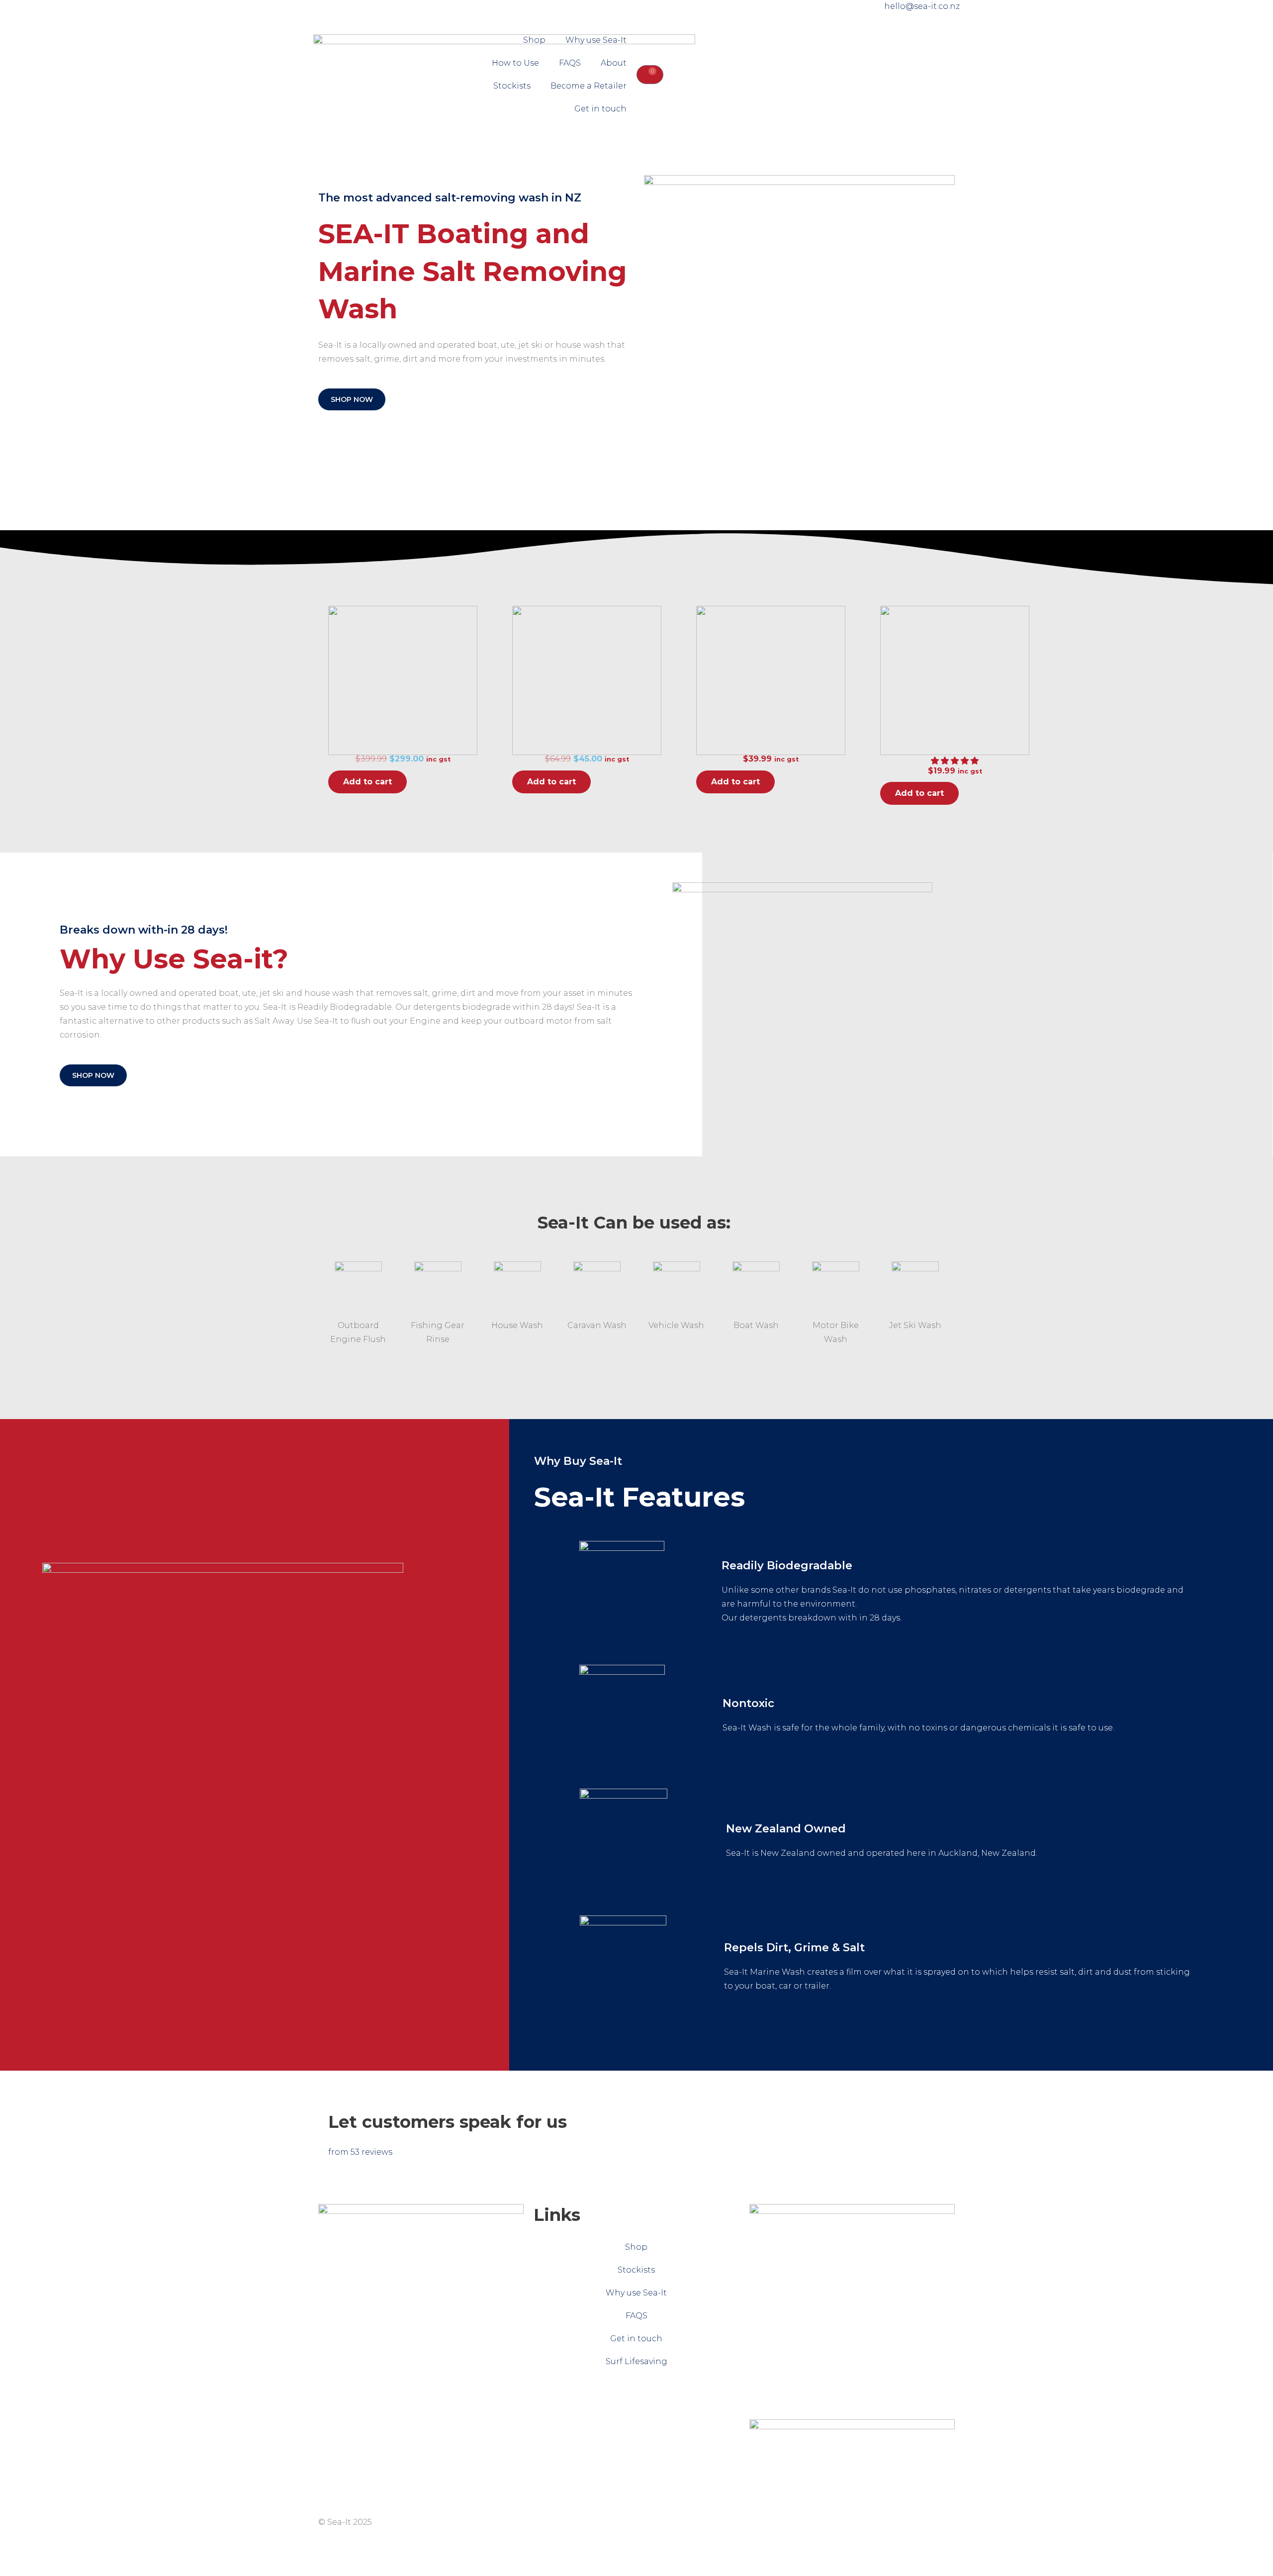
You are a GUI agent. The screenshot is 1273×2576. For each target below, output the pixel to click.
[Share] (54, 2557)
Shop (534, 40)
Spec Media (736, 2522)
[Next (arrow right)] (32, 2571)
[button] (955, 761)
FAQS (570, 63)
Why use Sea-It (596, 40)
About (614, 63)
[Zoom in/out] (10, 2557)
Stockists (512, 86)
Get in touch (600, 109)
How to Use (515, 63)
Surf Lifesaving (636, 2361)
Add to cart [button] (367, 782)
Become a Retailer (589, 86)
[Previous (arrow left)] (10, 2571)
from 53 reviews (360, 2152)
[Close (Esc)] (76, 2557)
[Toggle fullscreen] (32, 2557)
